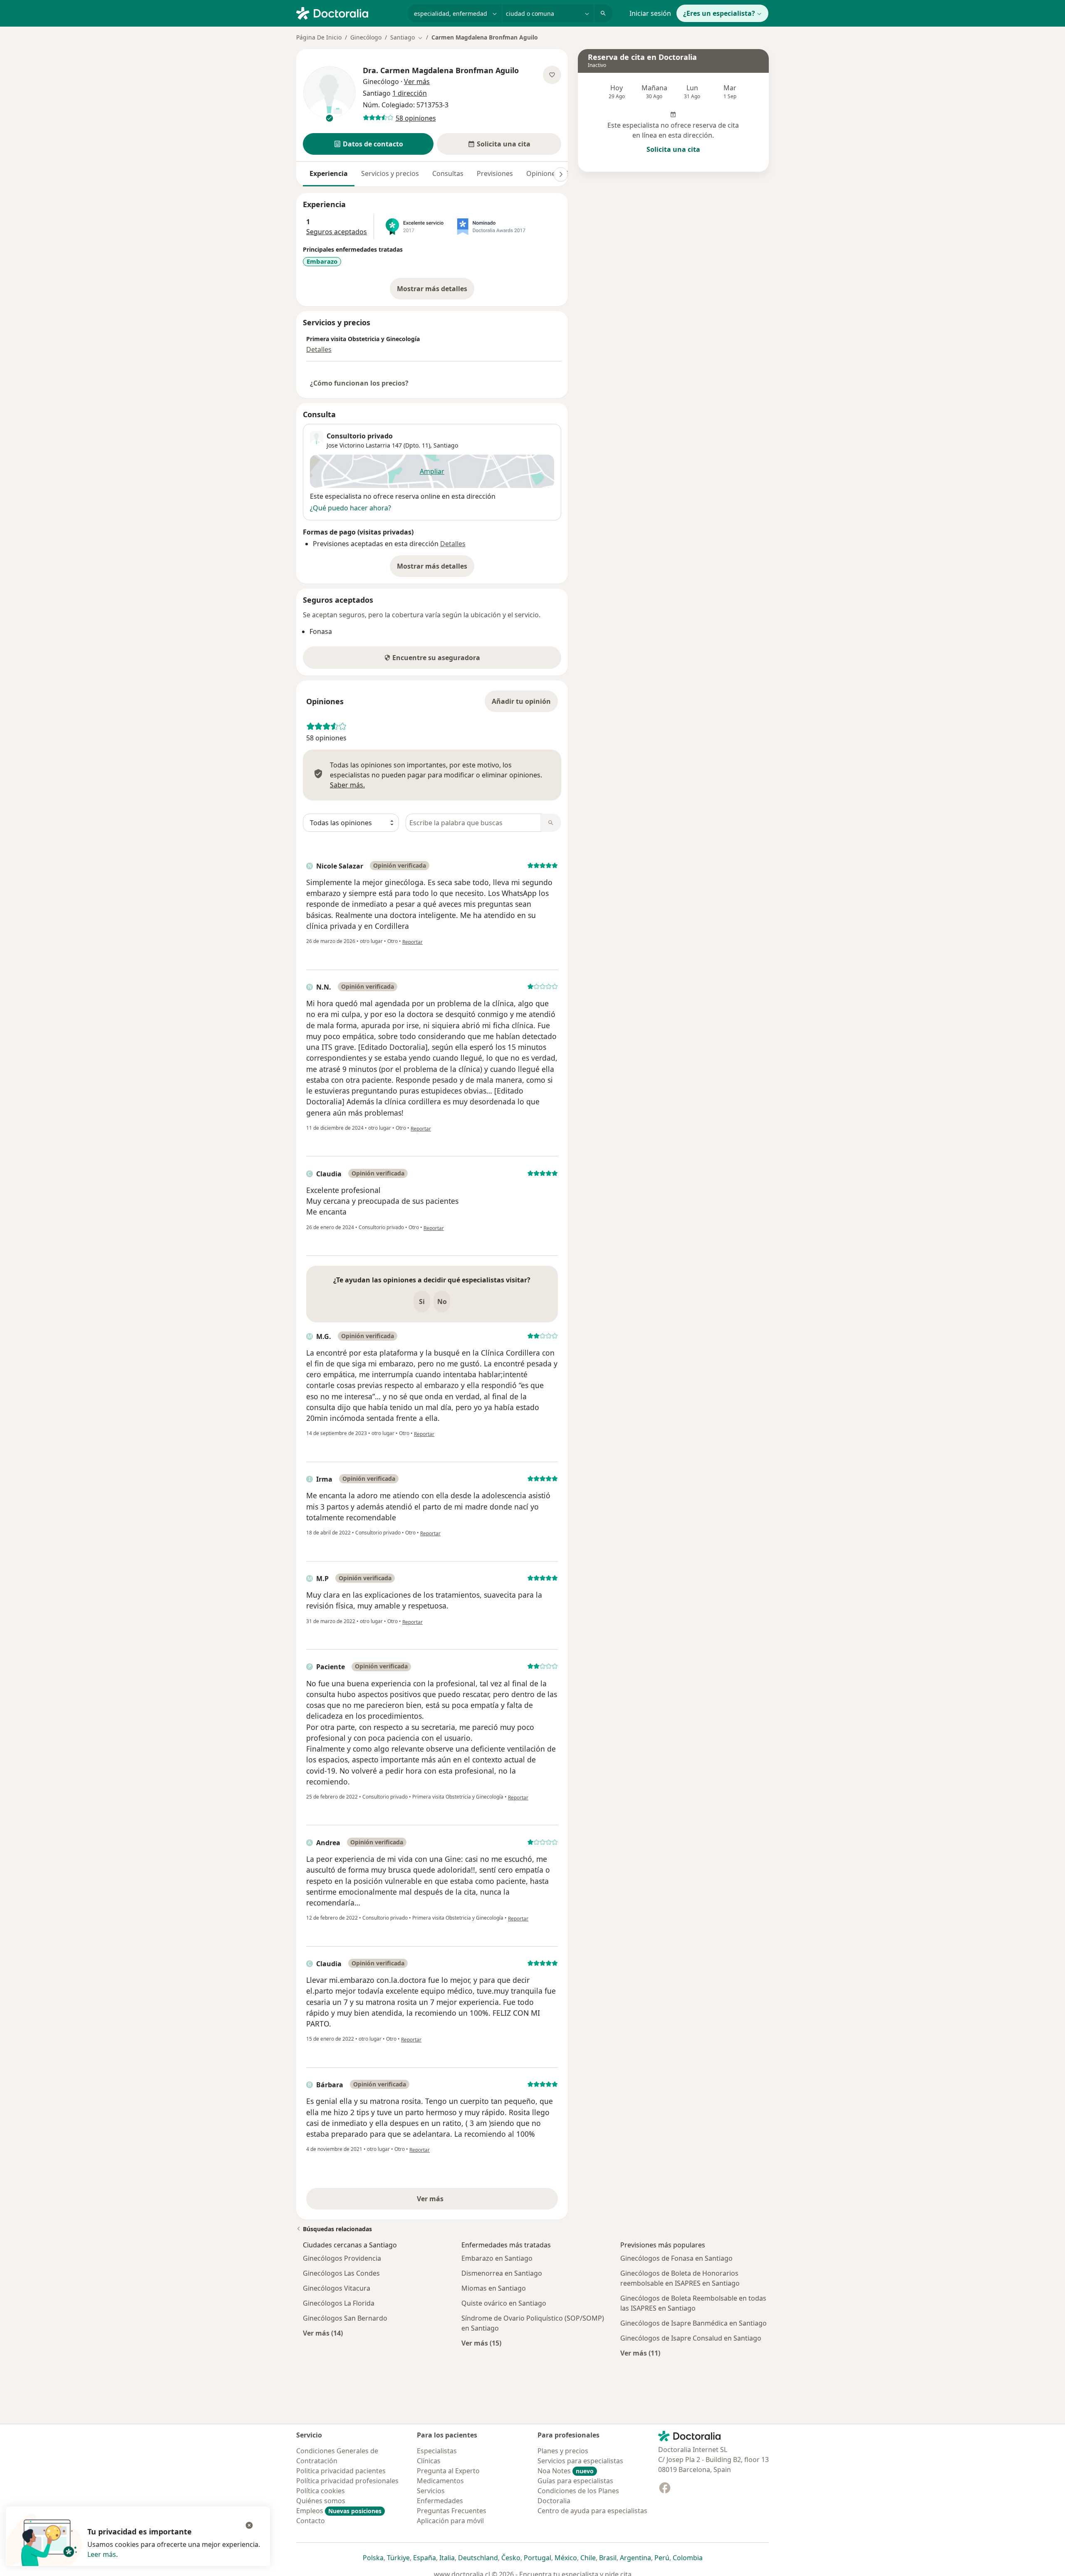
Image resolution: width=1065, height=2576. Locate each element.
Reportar (412, 942)
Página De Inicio (319, 37)
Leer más (102, 2554)
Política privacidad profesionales (347, 2481)
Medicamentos (440, 2481)
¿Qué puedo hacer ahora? (350, 508)
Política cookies (321, 2491)
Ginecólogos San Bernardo (345, 2318)
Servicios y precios (390, 173)
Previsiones (495, 173)
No (442, 1302)
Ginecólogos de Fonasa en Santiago (676, 2258)
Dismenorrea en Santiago (502, 2273)
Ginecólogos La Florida (339, 2303)
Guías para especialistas (575, 2481)
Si (422, 1302)
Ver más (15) (481, 2343)
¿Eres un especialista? (719, 13)
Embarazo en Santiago (497, 2258)
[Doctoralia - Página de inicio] (348, 12)
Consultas (448, 173)
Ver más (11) (640, 2353)
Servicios (431, 2491)
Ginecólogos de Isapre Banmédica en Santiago (693, 2323)
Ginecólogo (366, 37)
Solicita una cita (673, 149)
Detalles (319, 349)
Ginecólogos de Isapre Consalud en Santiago (691, 2338)
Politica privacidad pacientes (341, 2471)
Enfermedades (440, 2501)
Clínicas (429, 2461)
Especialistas (437, 2451)
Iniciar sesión (650, 13)
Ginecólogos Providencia (342, 2258)
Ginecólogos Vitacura (337, 2288)
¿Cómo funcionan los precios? (359, 383)
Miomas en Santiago (494, 2288)
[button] (368, 144)
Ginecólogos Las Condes (341, 2273)
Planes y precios (563, 2451)
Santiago (446, 445)
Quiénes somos (321, 2501)
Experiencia (329, 173)
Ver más (459, 2201)
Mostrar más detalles (436, 291)
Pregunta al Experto (448, 2471)
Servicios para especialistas (580, 2461)
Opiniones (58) (549, 173)
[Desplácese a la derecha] (561, 174)
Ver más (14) (323, 2333)
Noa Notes (566, 2471)
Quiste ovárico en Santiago (504, 2303)
